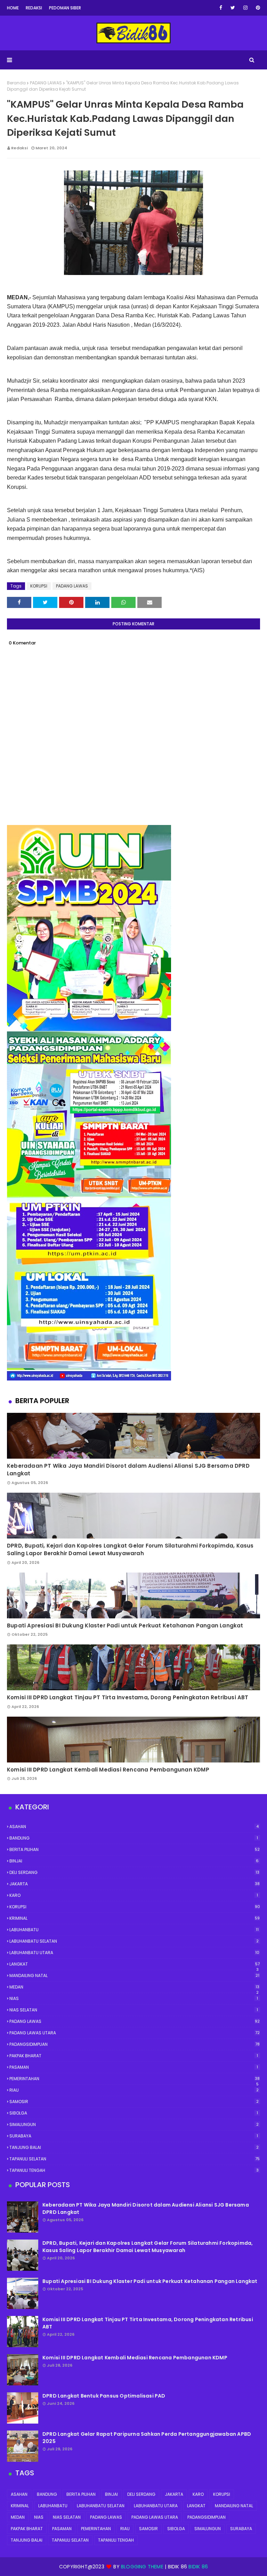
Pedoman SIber (65, 8)
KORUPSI (39, 586)
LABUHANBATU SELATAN (134, 1941)
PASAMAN (134, 2067)
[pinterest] (257, 8)
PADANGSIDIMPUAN (135, 2044)
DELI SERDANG (134, 1872)
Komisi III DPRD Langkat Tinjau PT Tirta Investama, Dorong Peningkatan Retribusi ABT (128, 1697)
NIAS (134, 1998)
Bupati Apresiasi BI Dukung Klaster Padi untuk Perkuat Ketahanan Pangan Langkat (125, 1625)
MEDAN (134, 1987)
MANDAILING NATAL (134, 1975)
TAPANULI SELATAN (135, 2159)
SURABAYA (134, 2136)
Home (13, 8)
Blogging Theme (142, 2567)
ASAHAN (134, 1827)
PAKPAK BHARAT (134, 2056)
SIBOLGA (134, 2113)
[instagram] (245, 8)
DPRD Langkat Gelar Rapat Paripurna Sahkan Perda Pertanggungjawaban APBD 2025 (147, 2438)
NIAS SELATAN (134, 2010)
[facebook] (221, 8)
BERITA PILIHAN (135, 1849)
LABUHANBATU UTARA (134, 1953)
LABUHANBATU (134, 1930)
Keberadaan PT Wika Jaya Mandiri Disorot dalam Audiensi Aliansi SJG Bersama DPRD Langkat (128, 1470)
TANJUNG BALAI (134, 2147)
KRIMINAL (135, 1918)
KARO (134, 1895)
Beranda (16, 83)
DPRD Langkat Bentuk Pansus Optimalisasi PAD (104, 2396)
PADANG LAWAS (46, 83)
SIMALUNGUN (134, 2124)
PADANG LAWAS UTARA (135, 2033)
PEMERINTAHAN (135, 2079)
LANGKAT (135, 1964)
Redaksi (34, 8)
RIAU (134, 2090)
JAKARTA (135, 1884)
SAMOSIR (134, 2102)
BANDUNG (134, 1838)
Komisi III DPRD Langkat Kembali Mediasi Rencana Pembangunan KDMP (108, 1770)
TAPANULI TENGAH (134, 2170)
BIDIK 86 (198, 2567)
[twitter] (233, 8)
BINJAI (134, 1861)
